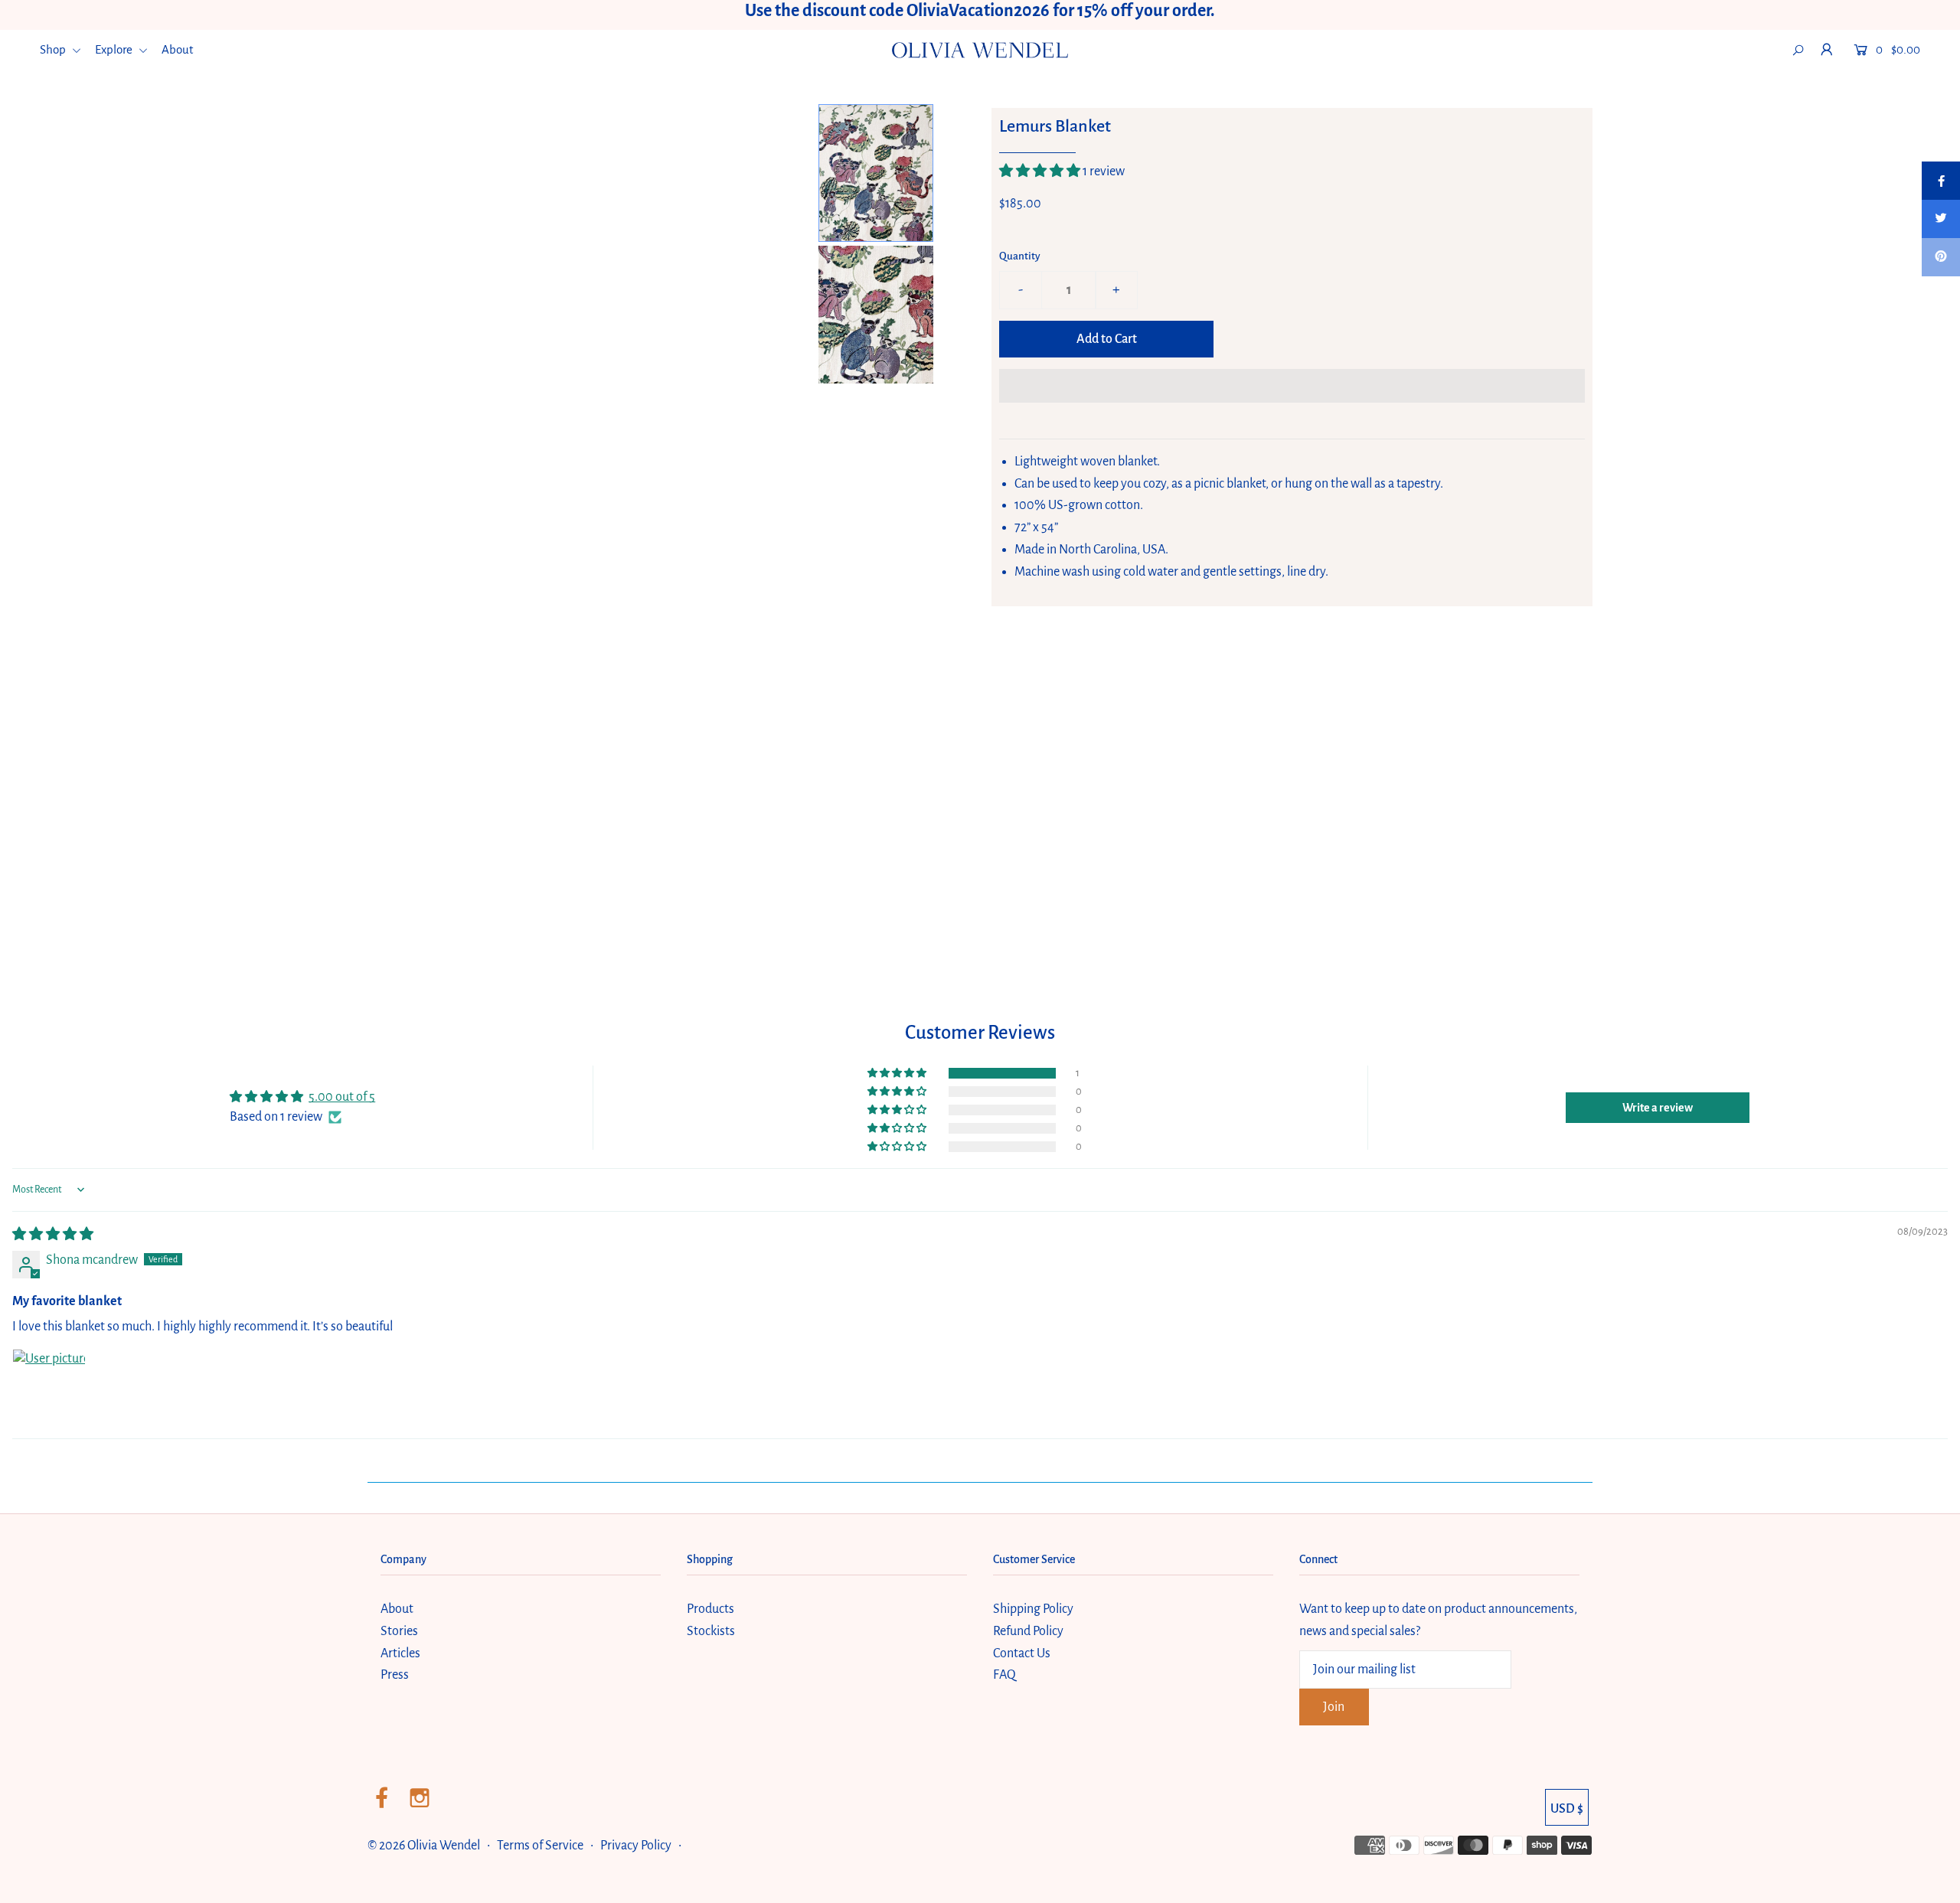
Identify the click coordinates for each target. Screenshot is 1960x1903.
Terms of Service (540, 1846)
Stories (399, 1631)
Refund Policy (1028, 1631)
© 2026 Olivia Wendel (425, 1846)
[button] (1041, 171)
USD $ (1567, 1809)
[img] (53, 1235)
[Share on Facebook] (1941, 181)
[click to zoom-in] (788, 129)
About (177, 49)
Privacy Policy (636, 1846)
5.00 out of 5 (342, 1097)
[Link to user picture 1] (49, 1386)
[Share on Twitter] (1941, 219)
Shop (54, 49)
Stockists (711, 1631)
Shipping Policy (1033, 1609)
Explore (115, 49)
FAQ (1004, 1675)
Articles (400, 1653)
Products (710, 1609)
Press (395, 1675)
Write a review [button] (1658, 1108)
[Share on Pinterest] (1941, 257)
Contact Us (1022, 1653)
